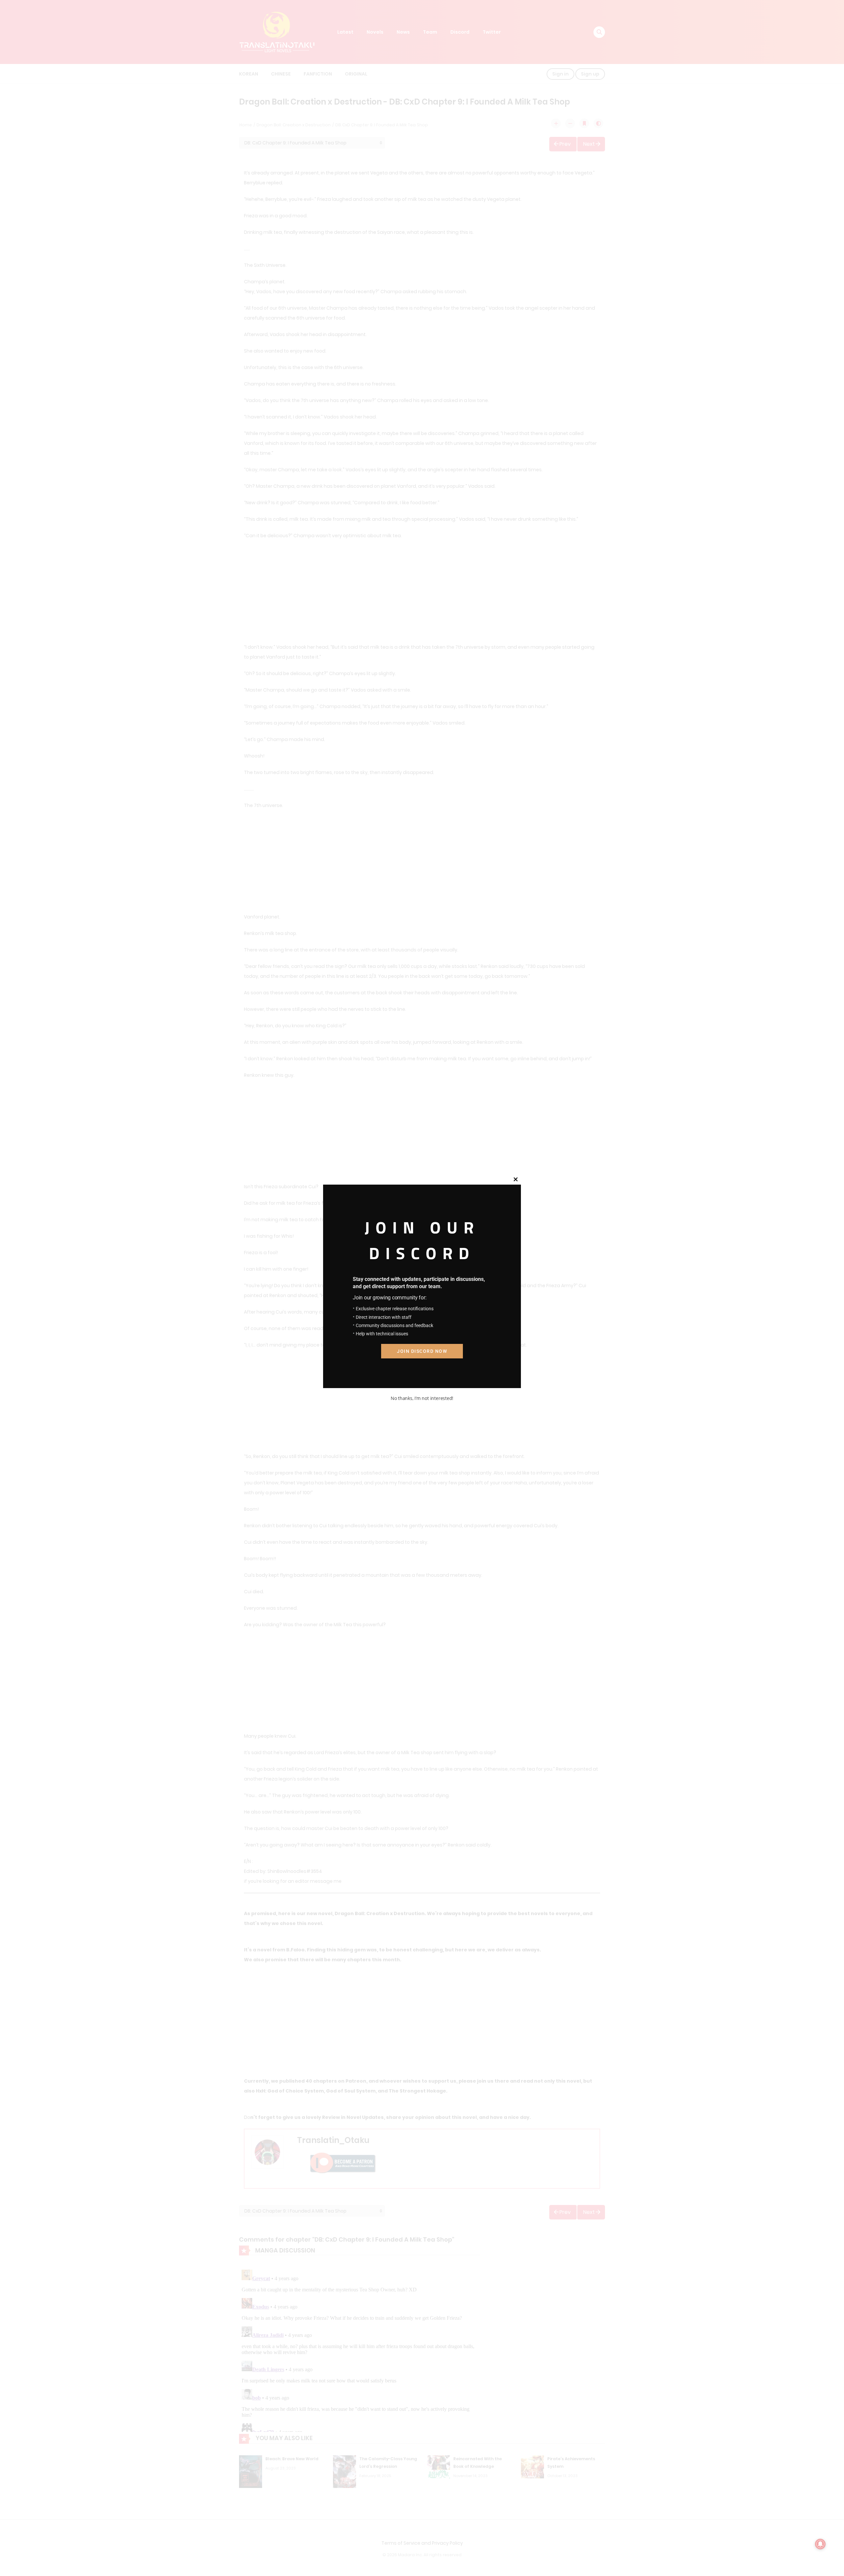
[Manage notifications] (820, 2544)
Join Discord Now (422, 1351)
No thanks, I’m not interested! (422, 1398)
